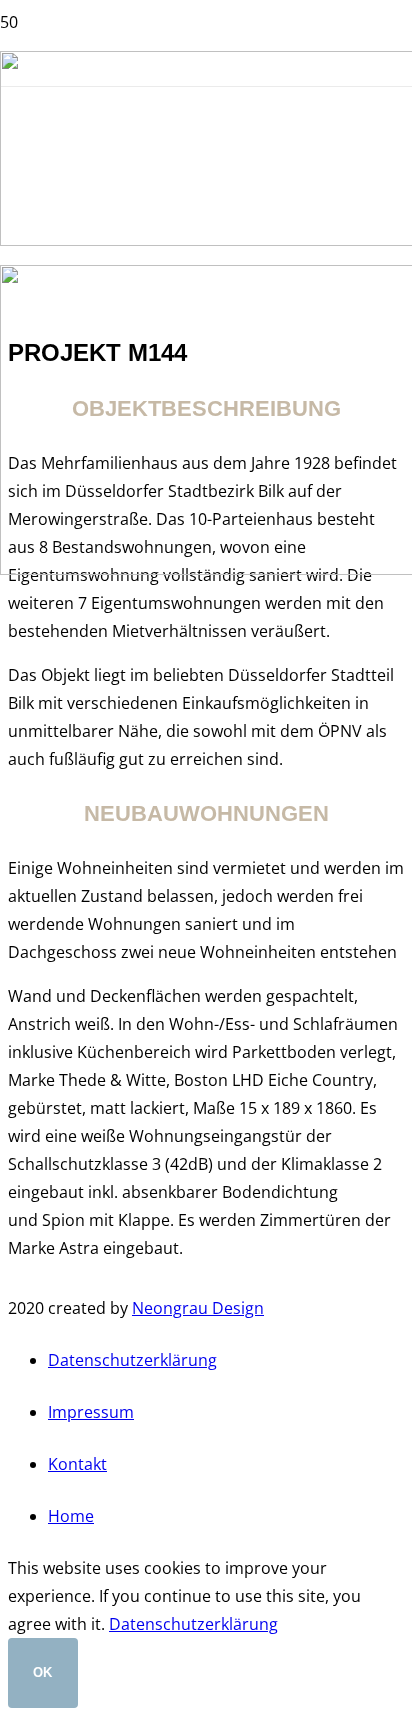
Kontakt (77, 1464)
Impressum (91, 1412)
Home (71, 1516)
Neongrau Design (198, 1308)
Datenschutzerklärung (132, 1360)
